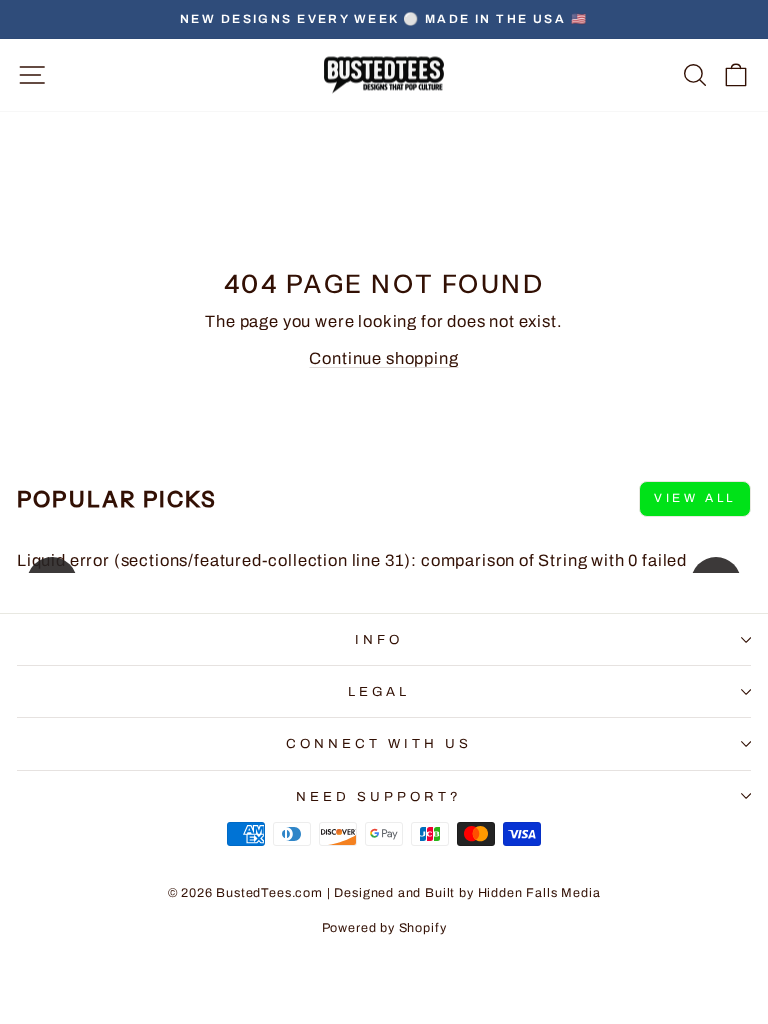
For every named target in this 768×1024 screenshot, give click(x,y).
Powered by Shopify (384, 928)
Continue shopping (383, 358)
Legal (379, 691)
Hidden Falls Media (539, 893)
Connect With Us (379, 743)
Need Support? (379, 796)
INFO (379, 639)
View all (695, 498)
